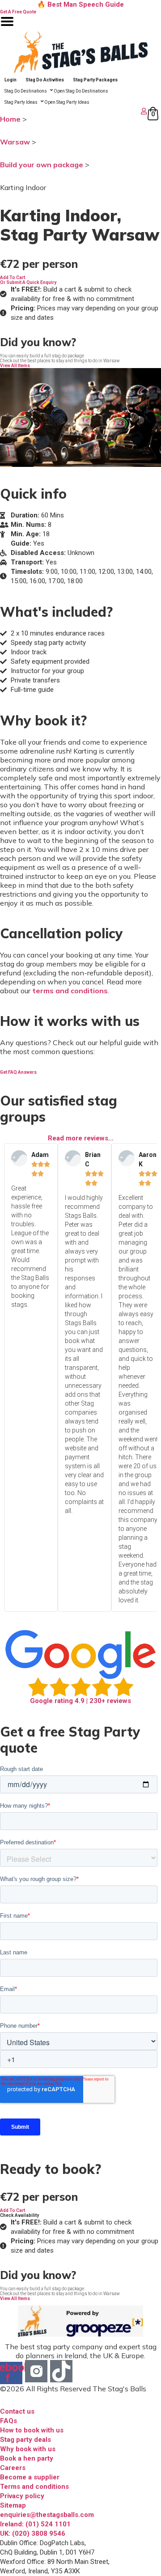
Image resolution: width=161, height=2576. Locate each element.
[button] (13, 278)
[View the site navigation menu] (7, 27)
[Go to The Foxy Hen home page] (80, 52)
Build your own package (42, 165)
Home (10, 119)
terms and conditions (70, 991)
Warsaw (15, 142)
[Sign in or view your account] (74, 111)
